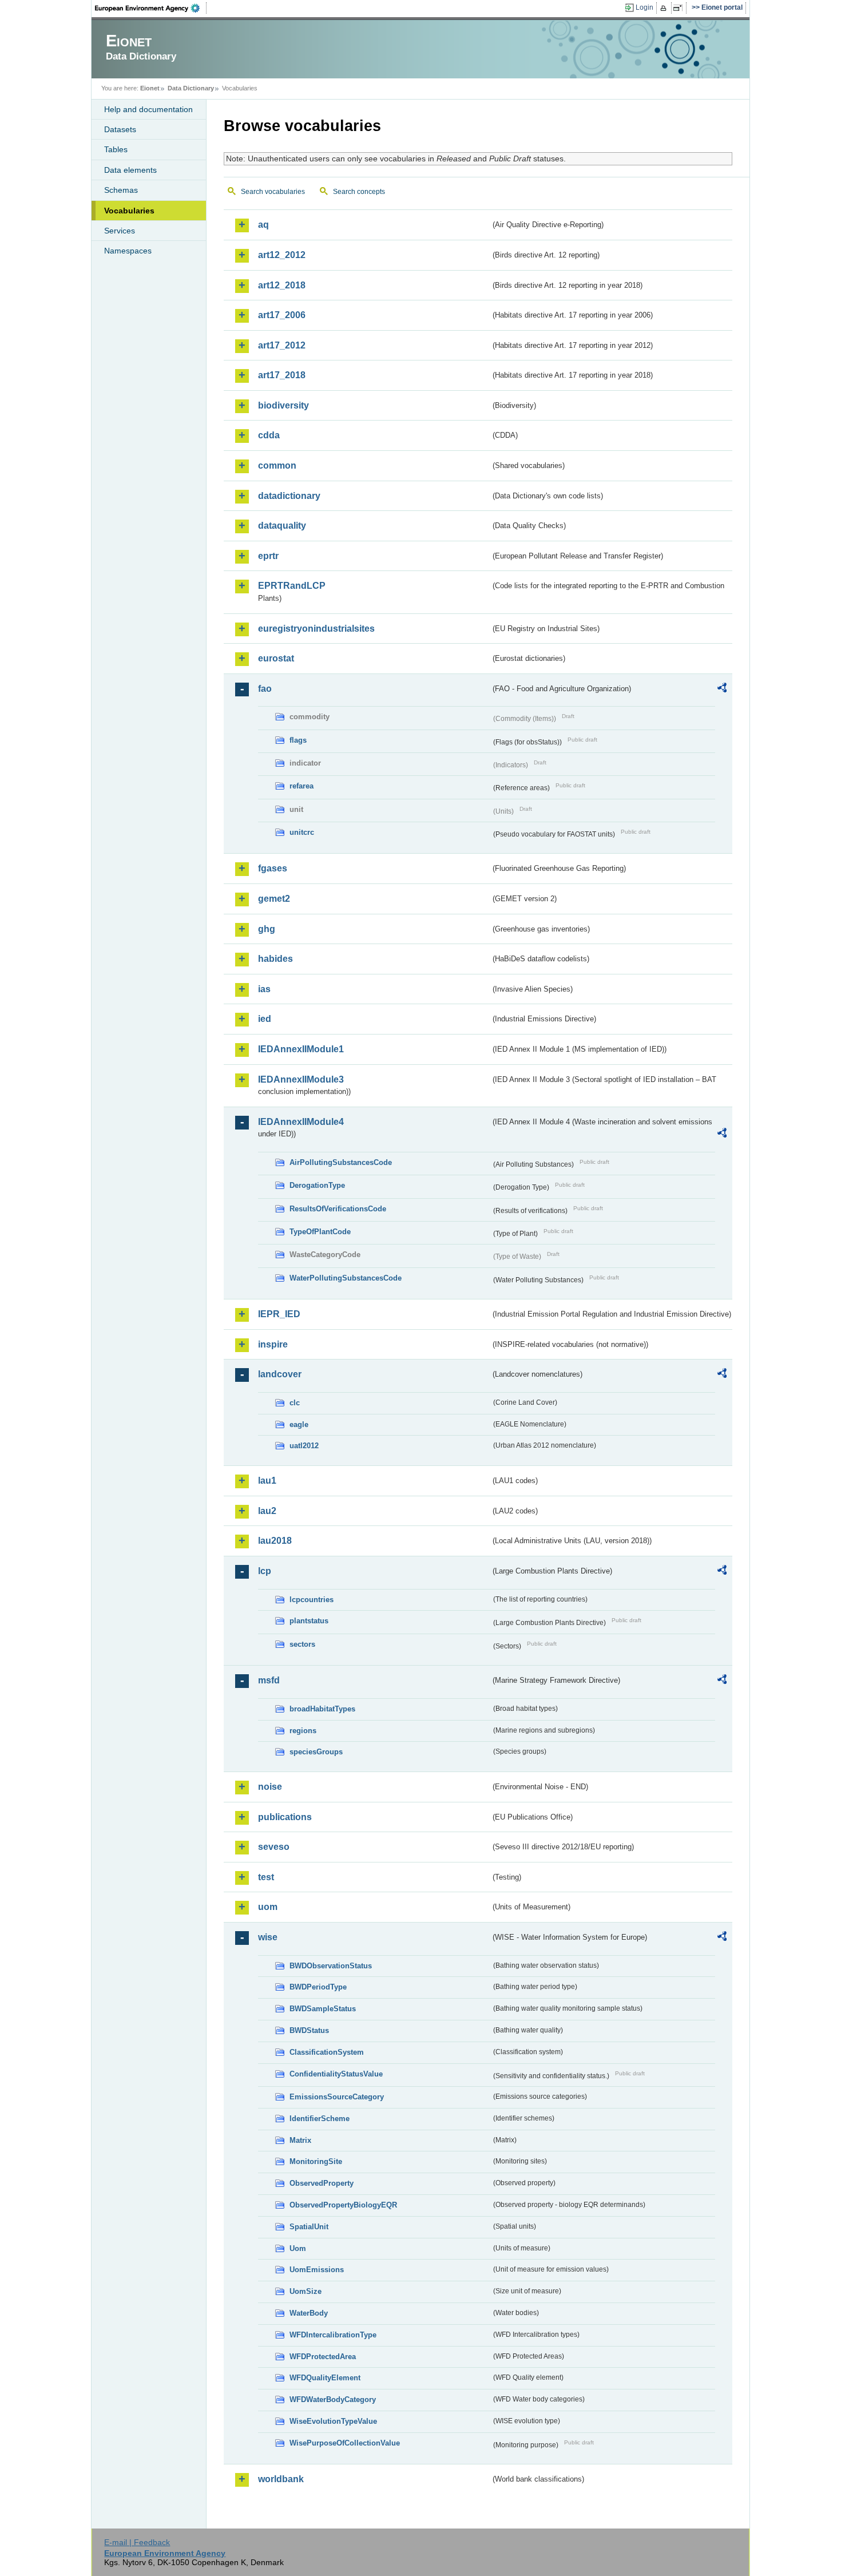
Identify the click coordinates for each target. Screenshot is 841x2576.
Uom (298, 2248)
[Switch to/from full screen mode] (680, 8)
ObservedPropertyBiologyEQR (343, 2205)
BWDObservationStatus (331, 1966)
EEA (151, 8)
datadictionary (289, 496)
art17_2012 (282, 345)
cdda (269, 435)
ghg (267, 929)
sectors (302, 1644)
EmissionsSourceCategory (337, 2097)
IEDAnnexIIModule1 (301, 1049)
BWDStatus (309, 2030)
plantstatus (309, 1621)
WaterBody (309, 2313)
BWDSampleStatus (323, 2009)
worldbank (281, 2479)
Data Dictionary (191, 88)
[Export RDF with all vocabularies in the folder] (722, 689)
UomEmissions (317, 2270)
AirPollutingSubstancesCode (341, 1162)
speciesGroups (316, 1752)
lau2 (267, 1511)
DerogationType (317, 1185)
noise (270, 1787)
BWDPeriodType (318, 1987)
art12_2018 (282, 285)
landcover (280, 1374)
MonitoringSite (316, 2161)
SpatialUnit (309, 2227)
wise (268, 1937)
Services (120, 231)
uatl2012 (304, 1446)
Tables (116, 149)
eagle (299, 1424)
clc (295, 1403)
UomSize (306, 2291)
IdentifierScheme (320, 2119)
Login (644, 7)
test (266, 1877)
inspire (273, 1344)
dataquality (282, 526)
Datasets (120, 129)
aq (263, 225)
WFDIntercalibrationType (333, 2335)
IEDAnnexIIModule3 (301, 1079)
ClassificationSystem (327, 2052)
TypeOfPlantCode (320, 1232)
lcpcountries (312, 1600)
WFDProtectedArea (323, 2357)
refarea (302, 786)
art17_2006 (282, 315)
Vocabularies (129, 211)
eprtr (268, 556)
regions (303, 1731)
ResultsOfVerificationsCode (338, 1209)
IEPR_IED (279, 1314)
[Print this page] (665, 8)
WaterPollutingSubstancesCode (346, 1278)
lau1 (267, 1481)
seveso (274, 1847)
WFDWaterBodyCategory (333, 2399)
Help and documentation (148, 109)
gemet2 (274, 899)
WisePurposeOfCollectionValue (345, 2443)
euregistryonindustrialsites (316, 629)
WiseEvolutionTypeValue (333, 2421)
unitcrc (302, 832)
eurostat (276, 658)
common (277, 465)
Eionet (150, 88)
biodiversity (283, 405)
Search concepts (359, 192)
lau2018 (275, 1541)
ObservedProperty (322, 2183)
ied (265, 1019)
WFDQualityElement (325, 2378)
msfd (269, 1680)
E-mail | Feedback (137, 2542)
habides (275, 959)
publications (285, 1817)
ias (264, 989)
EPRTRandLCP (292, 586)
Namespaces (128, 251)
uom (268, 1907)
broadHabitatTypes (322, 1709)
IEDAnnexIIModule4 (301, 1122)
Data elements (130, 170)
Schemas (121, 190)
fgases (273, 868)
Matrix (300, 2140)
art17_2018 (282, 375)
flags (298, 740)
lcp (265, 1571)
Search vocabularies (273, 192)
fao (265, 689)
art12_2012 (282, 255)
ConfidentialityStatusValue (336, 2074)
